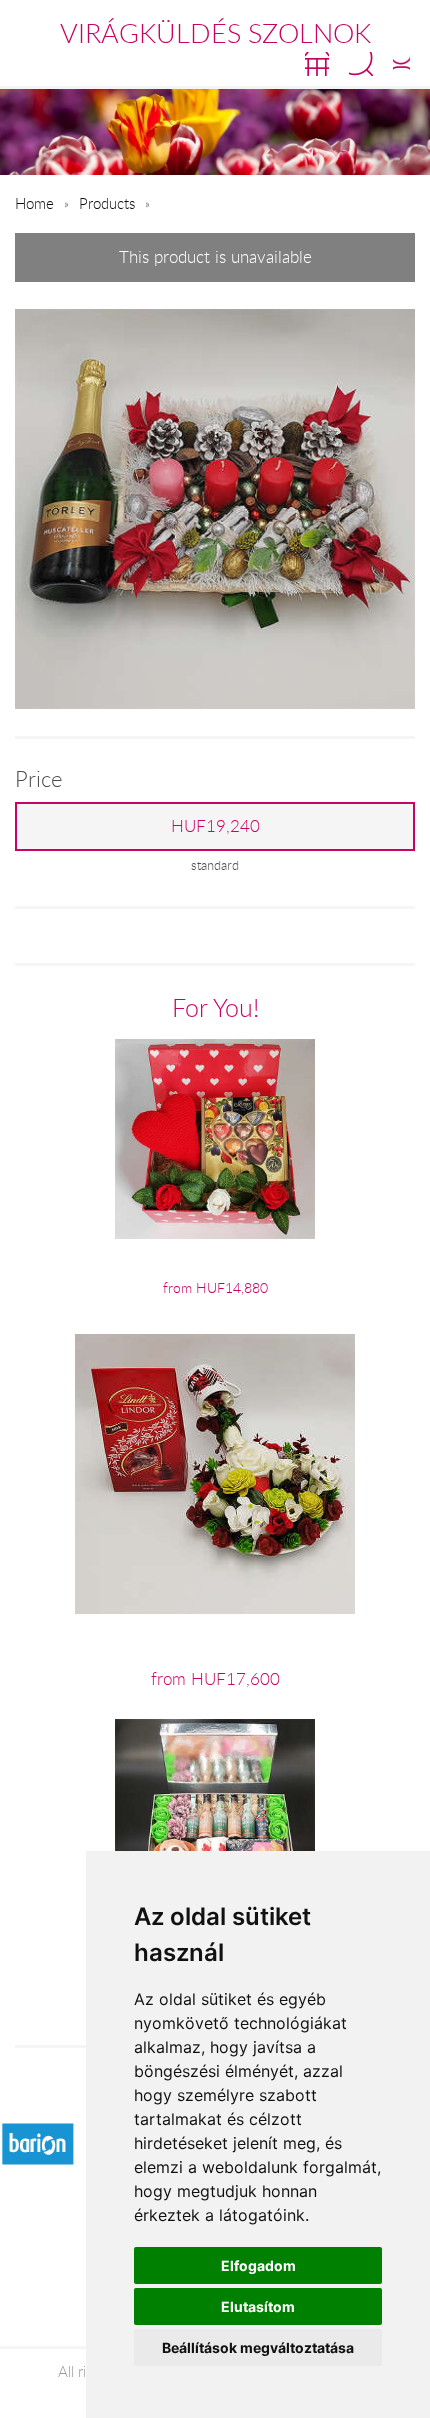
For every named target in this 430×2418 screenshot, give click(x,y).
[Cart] (317, 64)
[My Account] (401, 64)
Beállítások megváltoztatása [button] (258, 2347)
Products (107, 203)
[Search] (361, 64)
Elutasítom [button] (258, 2306)
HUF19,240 (215, 826)
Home (34, 203)
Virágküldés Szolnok (215, 33)
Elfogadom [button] (258, 2265)
